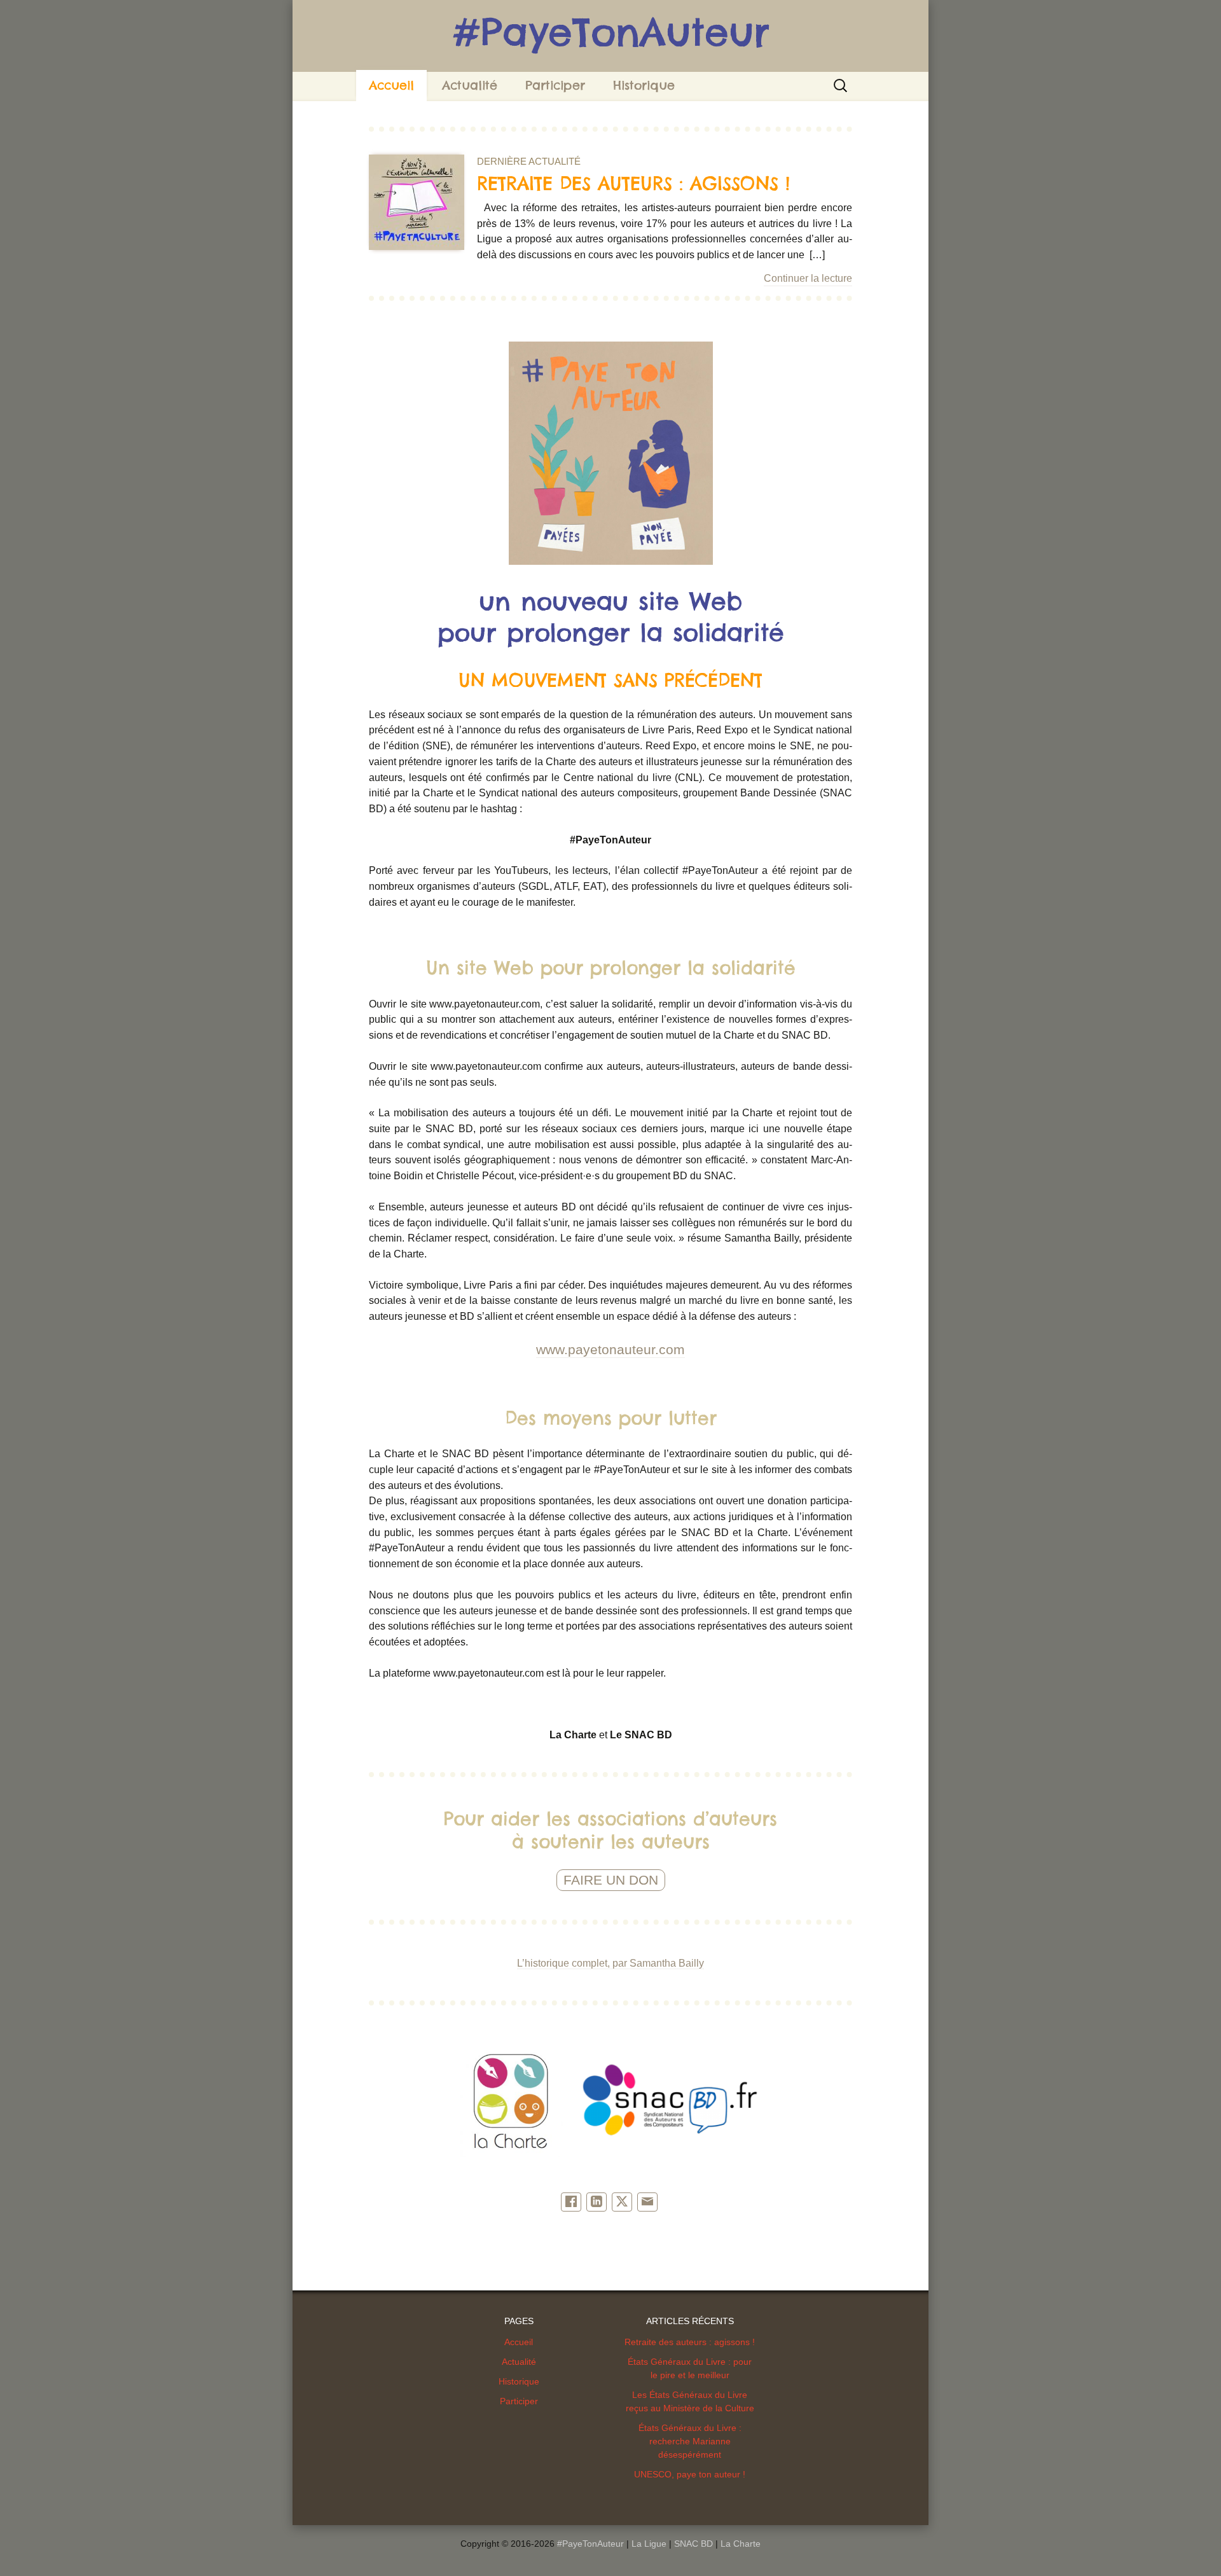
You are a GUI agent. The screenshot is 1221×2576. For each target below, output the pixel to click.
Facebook (571, 2202)
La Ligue (649, 2544)
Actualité (470, 85)
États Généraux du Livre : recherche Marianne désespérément (690, 2441)
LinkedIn (597, 2202)
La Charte (741, 2544)
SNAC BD (693, 2544)
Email (647, 2202)
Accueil (391, 85)
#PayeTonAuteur (590, 2544)
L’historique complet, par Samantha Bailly (610, 1963)
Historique (644, 85)
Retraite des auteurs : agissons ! (690, 2342)
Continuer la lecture (808, 278)
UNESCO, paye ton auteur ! (690, 2474)
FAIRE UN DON (611, 1880)
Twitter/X (622, 2202)
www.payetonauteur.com (610, 1350)
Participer (555, 85)
